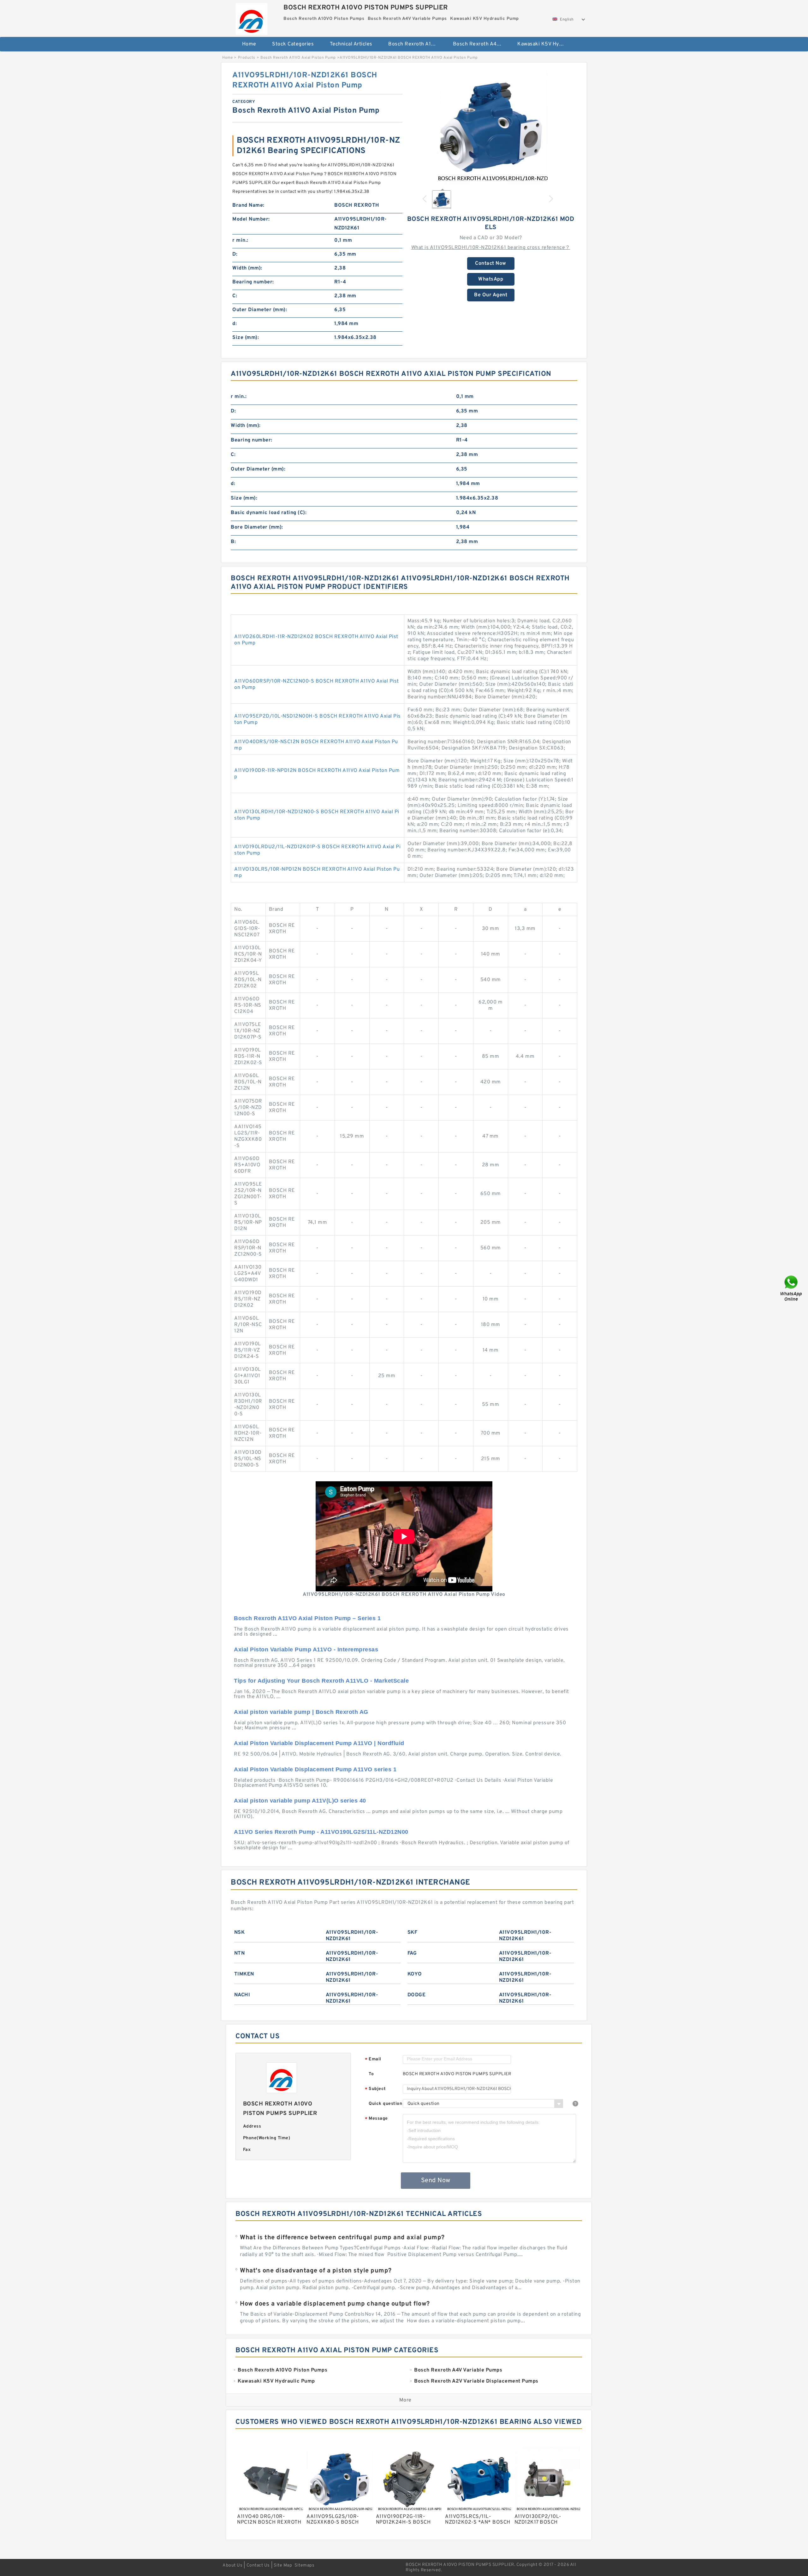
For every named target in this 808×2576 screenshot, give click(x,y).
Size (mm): (246, 338)
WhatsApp (491, 279)
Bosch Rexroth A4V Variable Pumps (481, 44)
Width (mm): (247, 268)
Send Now (436, 2181)
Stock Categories (293, 44)
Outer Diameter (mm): (260, 310)
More (405, 2400)
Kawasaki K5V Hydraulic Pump (545, 44)
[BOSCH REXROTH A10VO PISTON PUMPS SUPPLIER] (251, 17)
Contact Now (491, 264)
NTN (240, 1953)
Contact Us (258, 2565)
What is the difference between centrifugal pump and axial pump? (342, 2238)
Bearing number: (253, 282)
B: (233, 542)
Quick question (385, 2104)
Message (376, 2119)
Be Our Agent (491, 295)
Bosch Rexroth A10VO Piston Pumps (416, 44)
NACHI (242, 1995)
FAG (412, 1953)
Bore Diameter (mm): (257, 527)
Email (373, 2060)
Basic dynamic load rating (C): (269, 513)
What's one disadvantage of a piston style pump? (316, 2271)
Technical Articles (351, 44)
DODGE (417, 1995)
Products (247, 58)
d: (235, 324)
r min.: (240, 240)
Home (249, 44)
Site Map (283, 2565)
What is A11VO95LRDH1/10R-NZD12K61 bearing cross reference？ (491, 248)
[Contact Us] (792, 1288)
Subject (375, 2089)
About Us (232, 2565)
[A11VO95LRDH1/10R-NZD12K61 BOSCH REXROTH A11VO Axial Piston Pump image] (491, 127)
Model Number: (251, 219)
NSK (240, 1933)
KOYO (415, 1974)
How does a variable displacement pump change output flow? (335, 2304)
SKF (413, 1933)
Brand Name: (248, 205)
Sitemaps (304, 2565)
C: (235, 296)
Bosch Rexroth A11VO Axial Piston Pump (298, 58)
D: (235, 254)
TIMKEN (244, 1974)
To (371, 2074)
